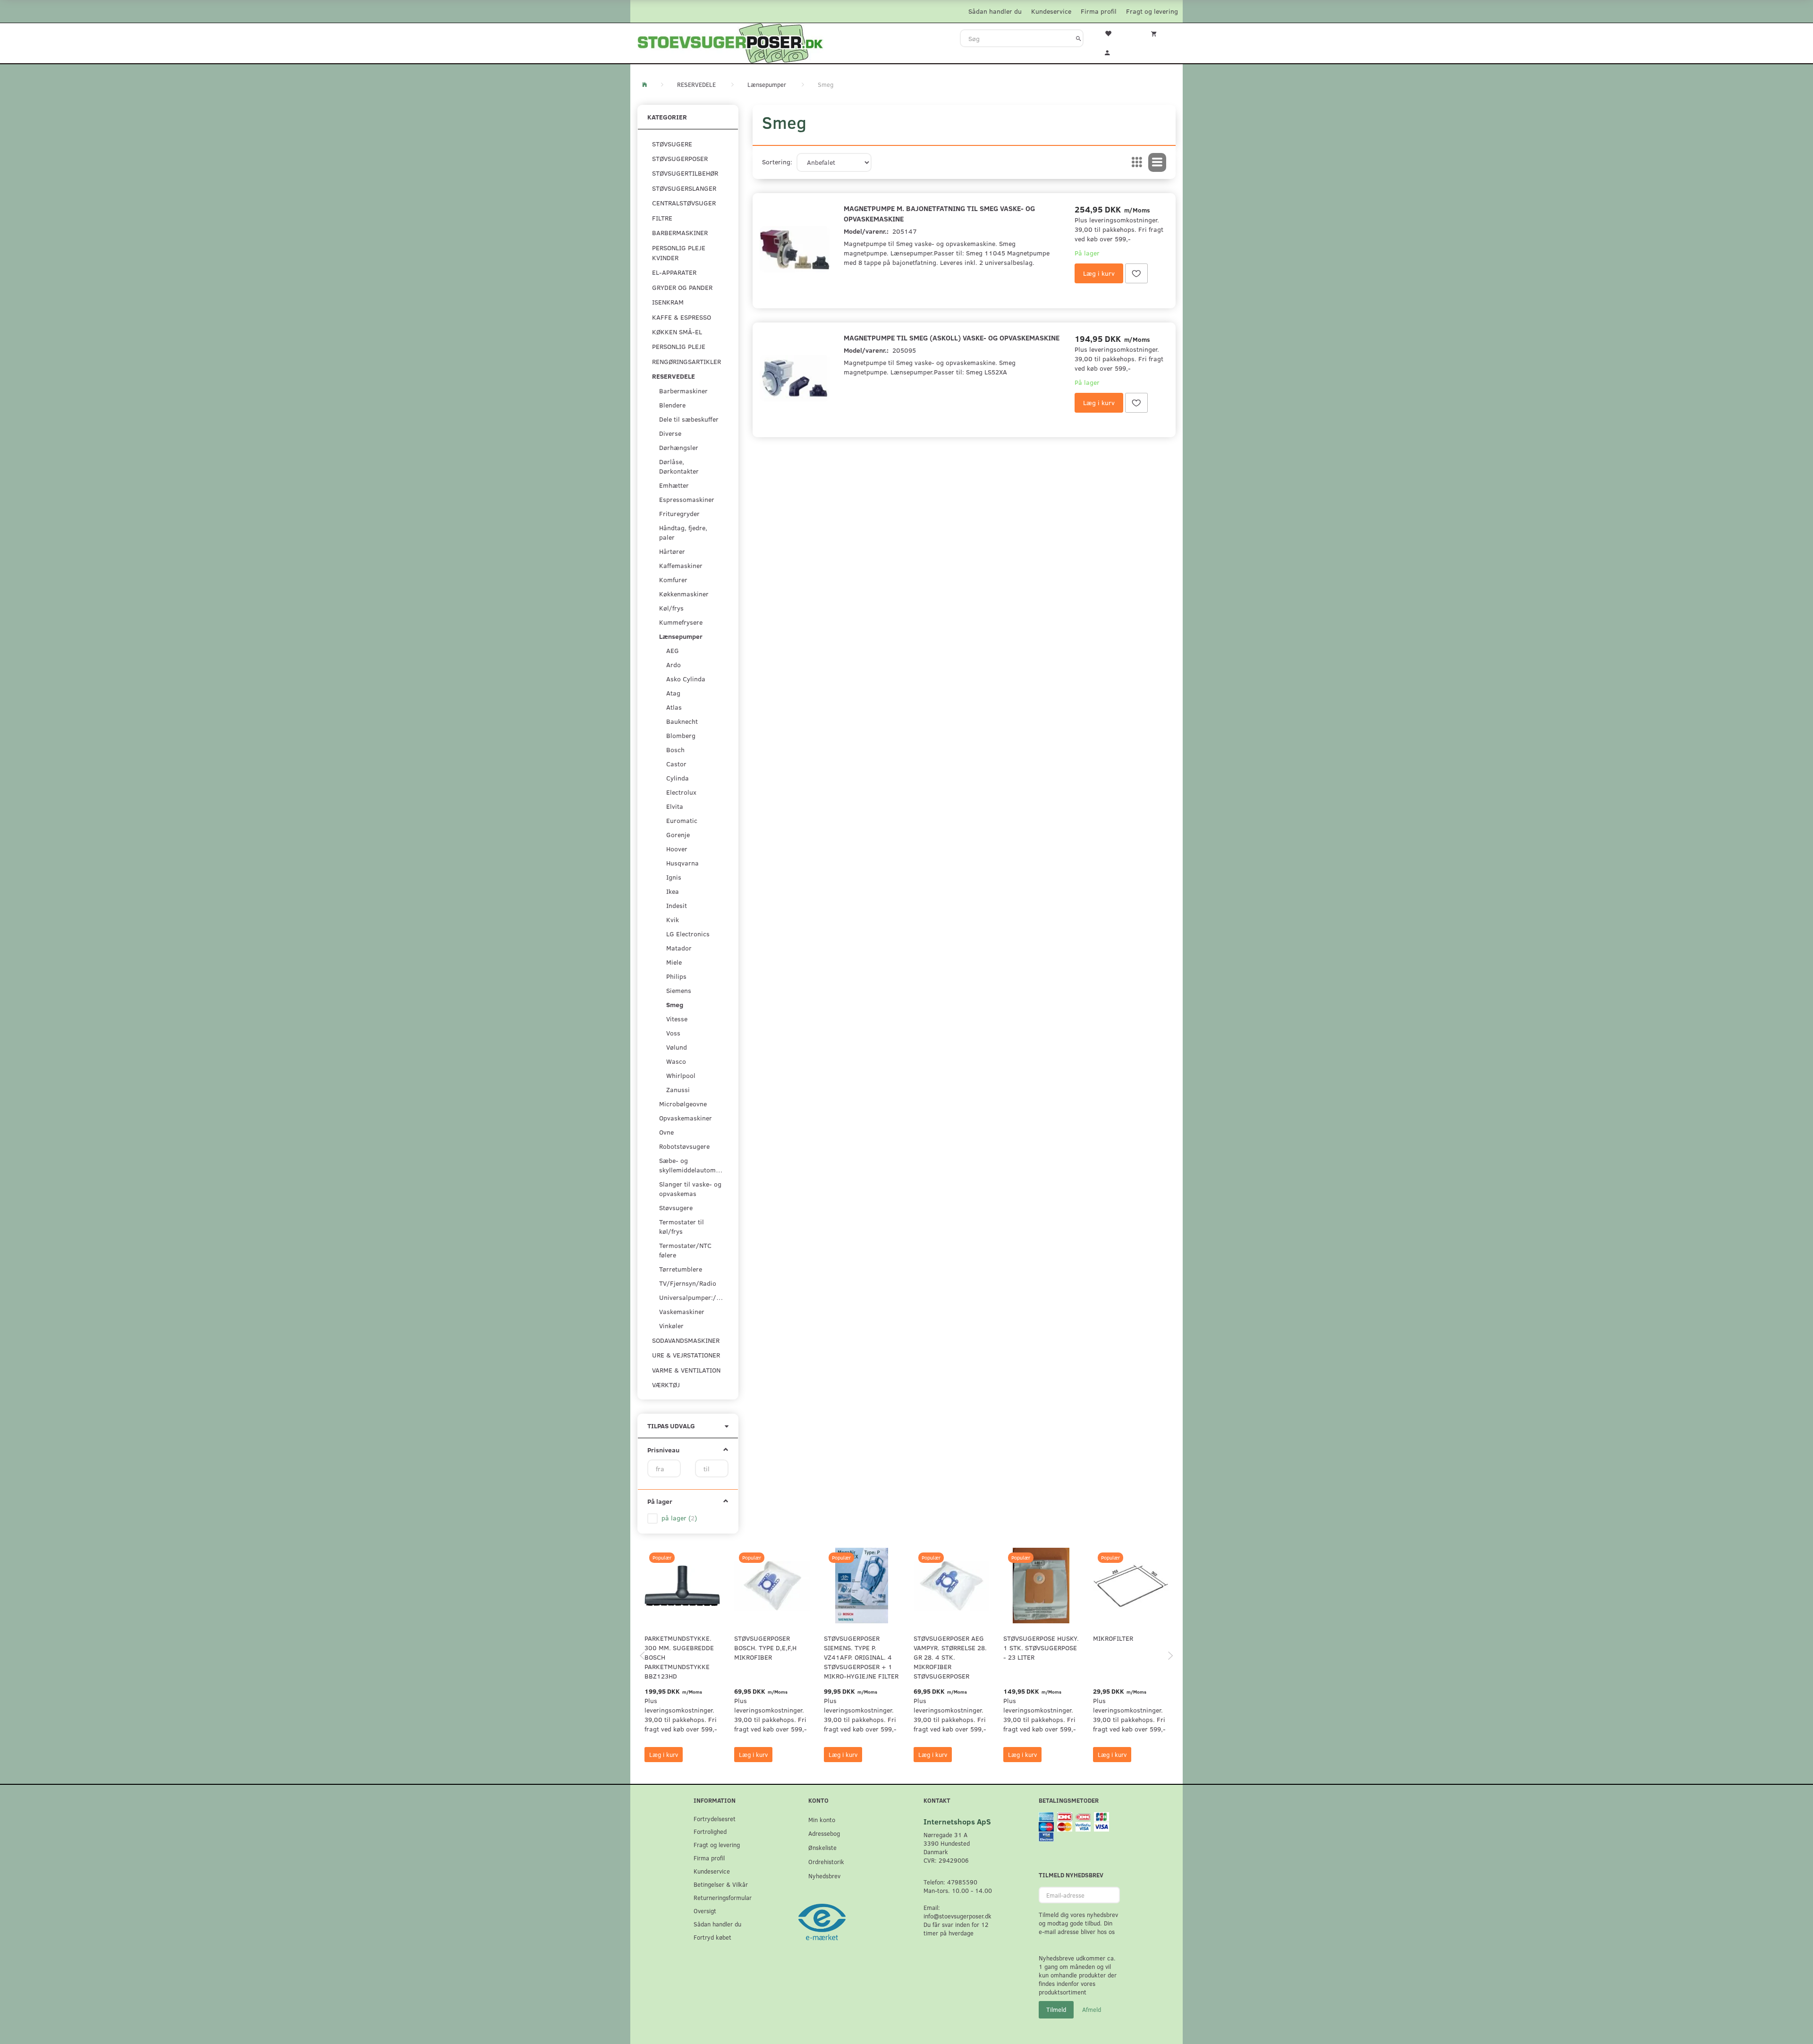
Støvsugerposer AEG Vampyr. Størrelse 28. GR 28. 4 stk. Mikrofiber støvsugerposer (950, 1657)
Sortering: (777, 162)
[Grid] (1137, 162)
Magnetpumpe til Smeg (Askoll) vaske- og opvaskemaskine (952, 337)
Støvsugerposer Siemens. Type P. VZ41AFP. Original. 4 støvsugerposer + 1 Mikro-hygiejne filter (861, 1657)
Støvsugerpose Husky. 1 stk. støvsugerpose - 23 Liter (1041, 1648)
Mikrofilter (1113, 1638)
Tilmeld (1056, 2010)
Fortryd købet (712, 1937)
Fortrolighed (710, 1831)
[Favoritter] (1114, 33)
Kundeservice (1051, 11)
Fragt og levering (1152, 11)
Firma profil (1099, 11)
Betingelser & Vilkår (721, 1884)
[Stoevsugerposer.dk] (730, 42)
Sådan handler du (995, 11)
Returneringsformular (723, 1897)
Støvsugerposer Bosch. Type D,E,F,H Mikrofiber (765, 1648)
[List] (1157, 162)
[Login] (1114, 51)
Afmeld (1092, 2010)
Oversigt (705, 1911)
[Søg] (1079, 38)
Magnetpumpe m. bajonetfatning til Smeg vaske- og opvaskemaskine (939, 213)
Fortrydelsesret (715, 1819)
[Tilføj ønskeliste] (1136, 273)
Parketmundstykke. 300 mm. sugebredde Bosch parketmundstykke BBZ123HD (679, 1657)
